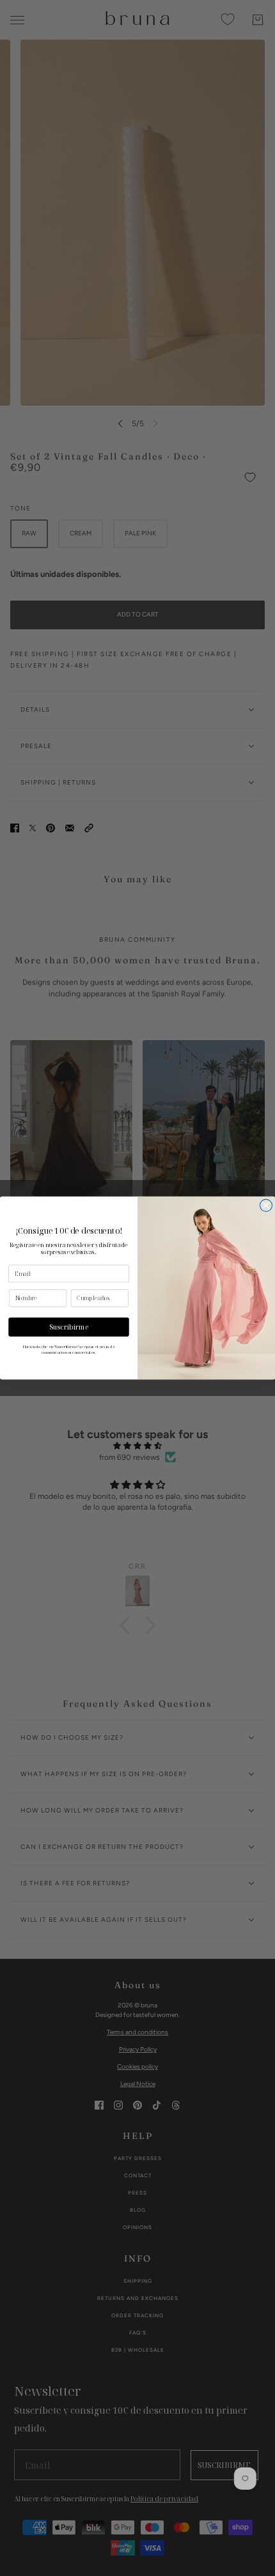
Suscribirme (69, 1327)
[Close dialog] (266, 1205)
